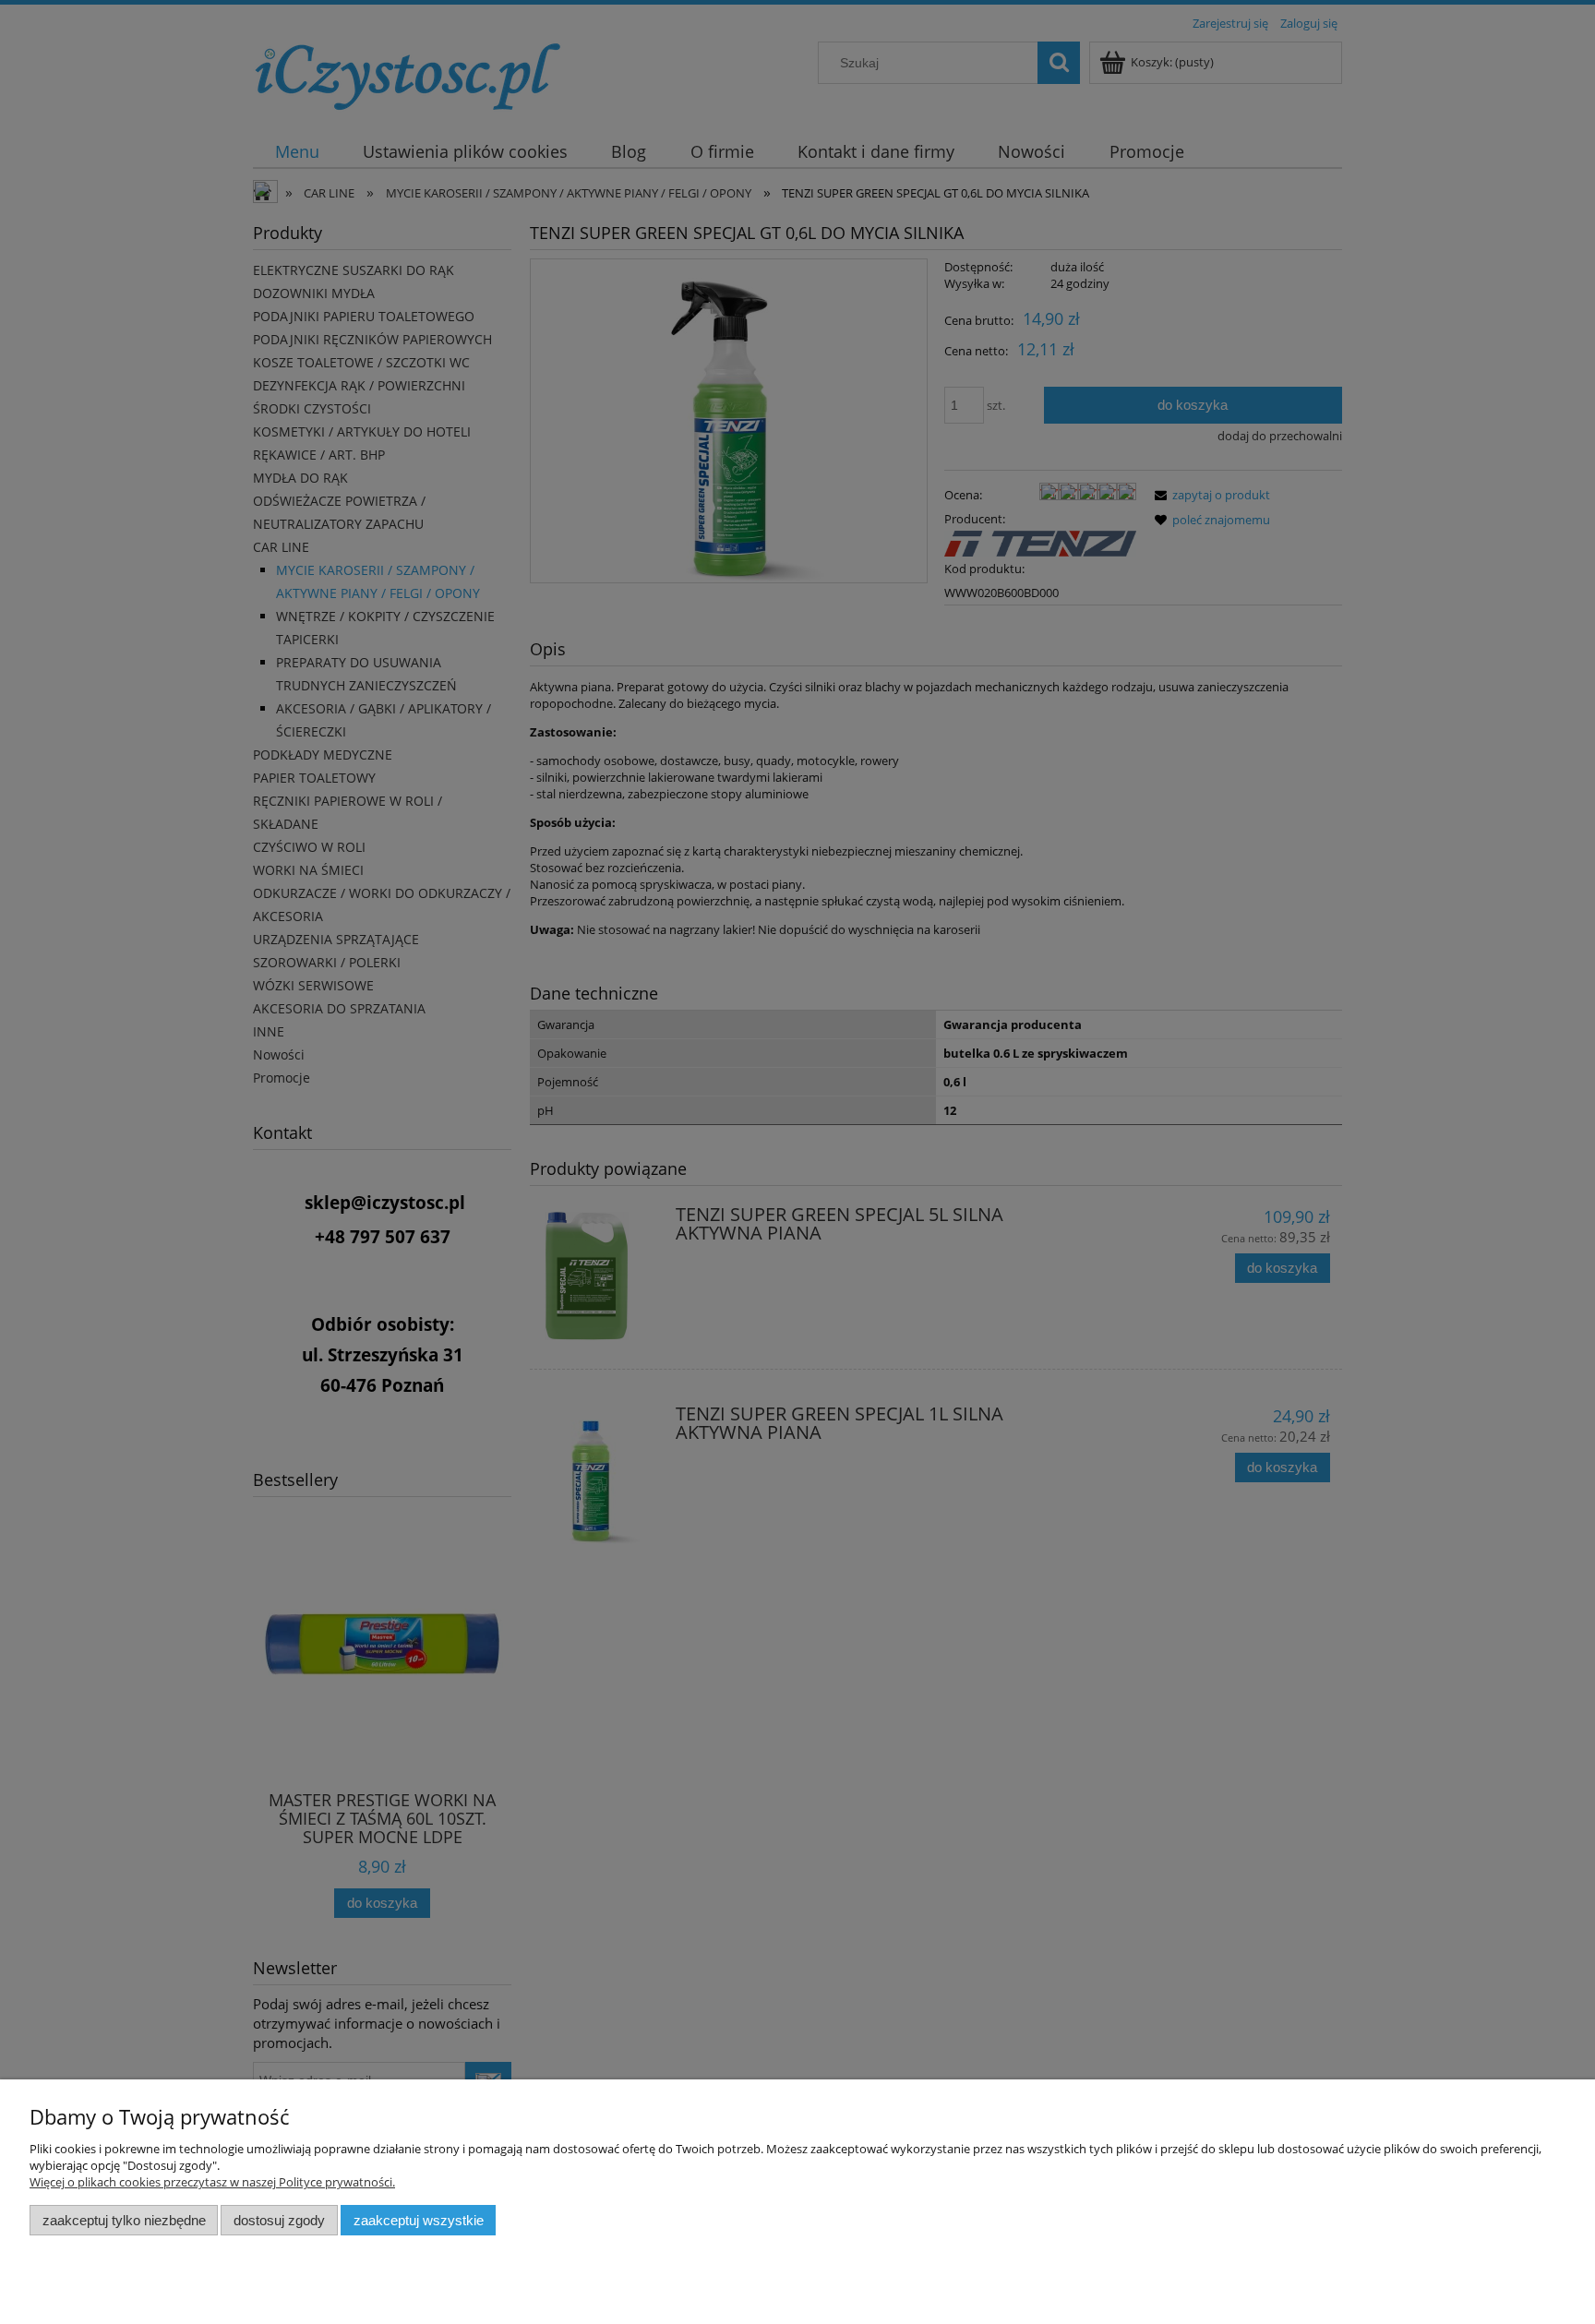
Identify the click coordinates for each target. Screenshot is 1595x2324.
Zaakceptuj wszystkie (419, 2220)
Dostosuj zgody (279, 2220)
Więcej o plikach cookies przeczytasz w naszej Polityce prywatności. (212, 2182)
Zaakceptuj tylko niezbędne (124, 2220)
